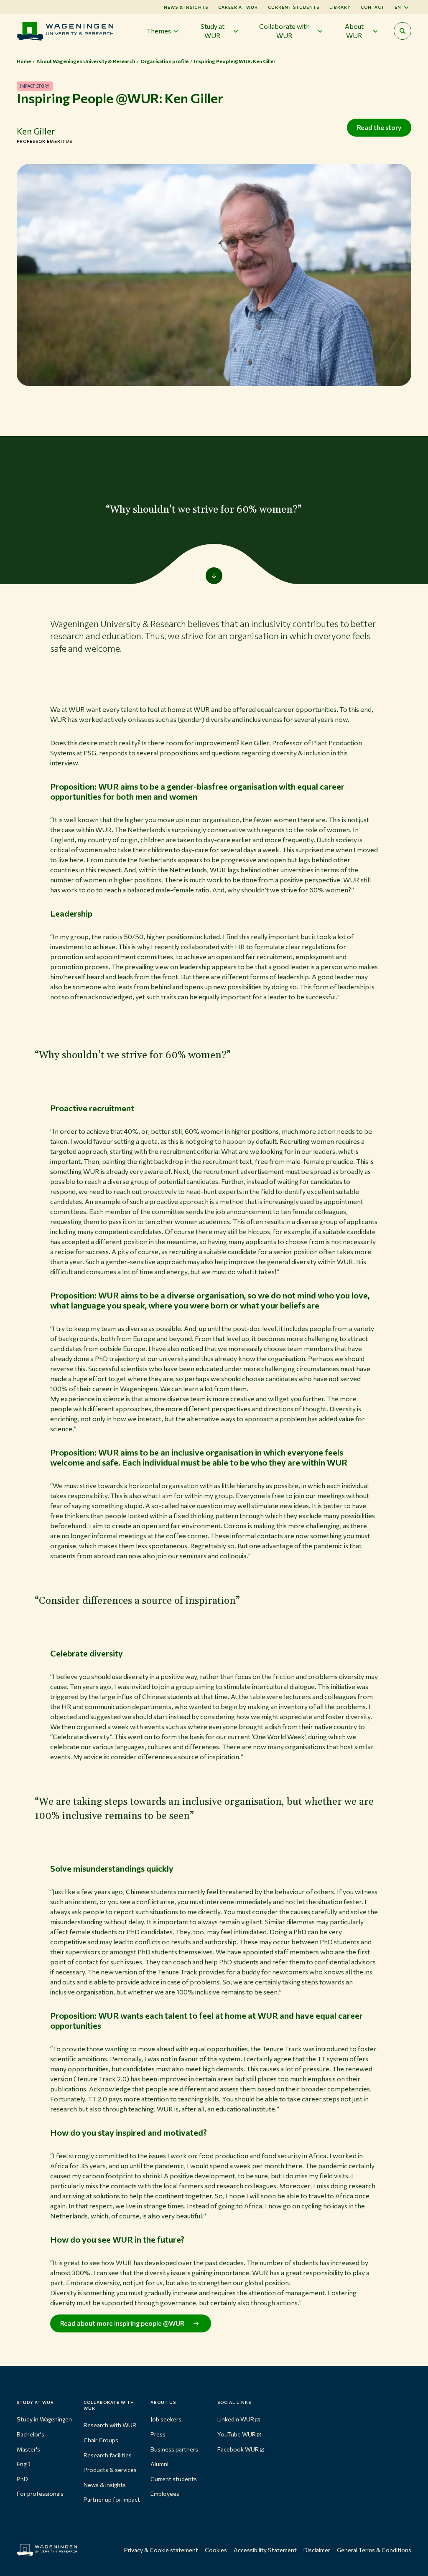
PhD (22, 2479)
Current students (294, 7)
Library (340, 7)
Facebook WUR (238, 2449)
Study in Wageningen (44, 2419)
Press (158, 2434)
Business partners (174, 2449)
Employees (165, 2493)
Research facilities (108, 2455)
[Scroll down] (214, 576)
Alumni (159, 2464)
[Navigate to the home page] (65, 31)
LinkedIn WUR (236, 2419)
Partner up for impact (112, 2499)
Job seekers (166, 2419)
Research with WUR (110, 2425)
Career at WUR (238, 7)
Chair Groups (101, 2440)
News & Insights (186, 7)
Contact (373, 7)
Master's (28, 2449)
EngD (24, 2464)
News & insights (105, 2485)
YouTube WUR (237, 2434)
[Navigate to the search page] (403, 31)
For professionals (40, 2493)
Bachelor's (31, 2434)
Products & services (110, 2470)
